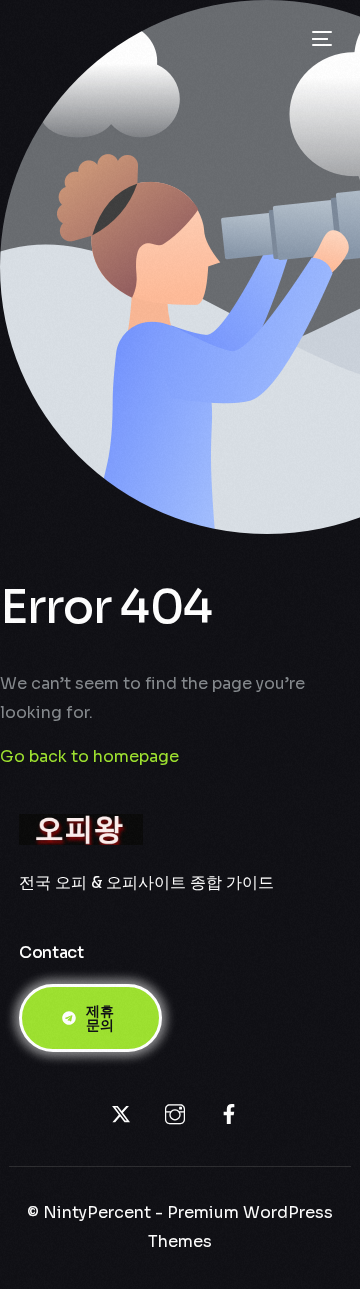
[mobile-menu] (320, 39)
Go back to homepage (89, 756)
